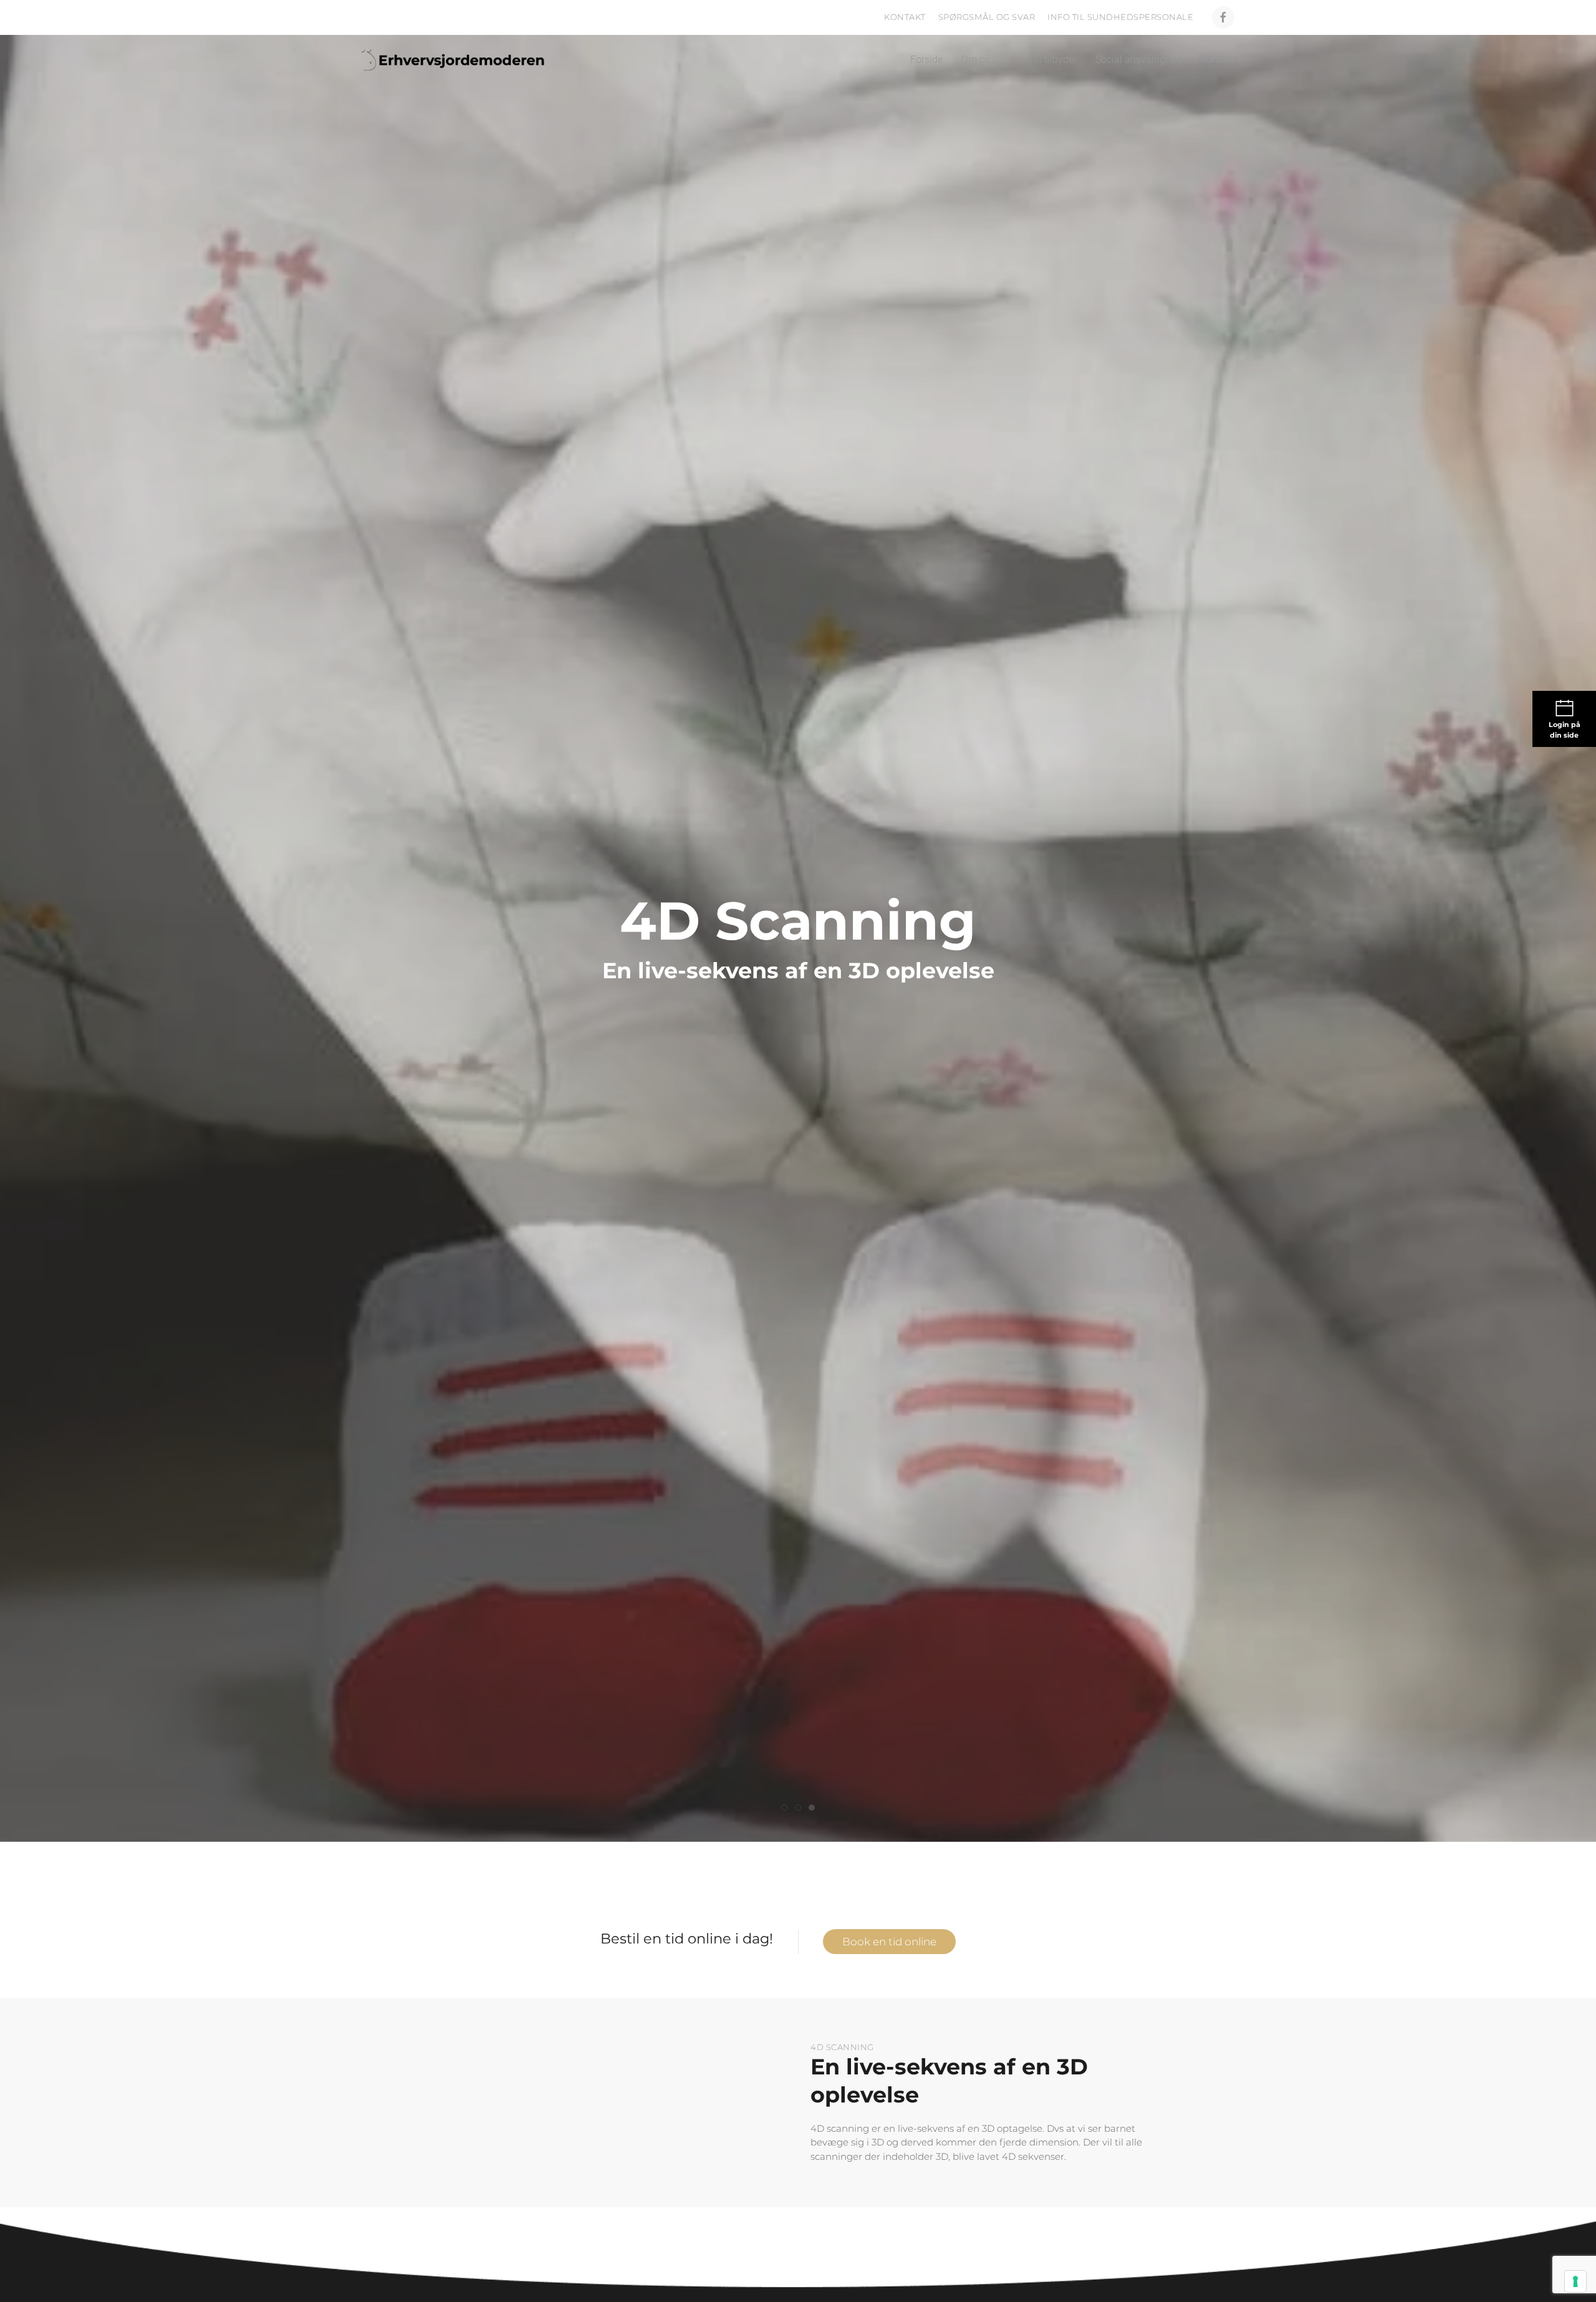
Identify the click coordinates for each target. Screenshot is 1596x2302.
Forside (926, 60)
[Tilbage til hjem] (457, 60)
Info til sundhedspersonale (1120, 17)
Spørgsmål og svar (987, 17)
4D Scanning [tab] (787, 1808)
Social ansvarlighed (1138, 60)
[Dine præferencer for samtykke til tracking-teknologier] (1575, 2281)
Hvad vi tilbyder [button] (1043, 60)
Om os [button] (976, 60)
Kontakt (905, 17)
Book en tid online (889, 1942)
